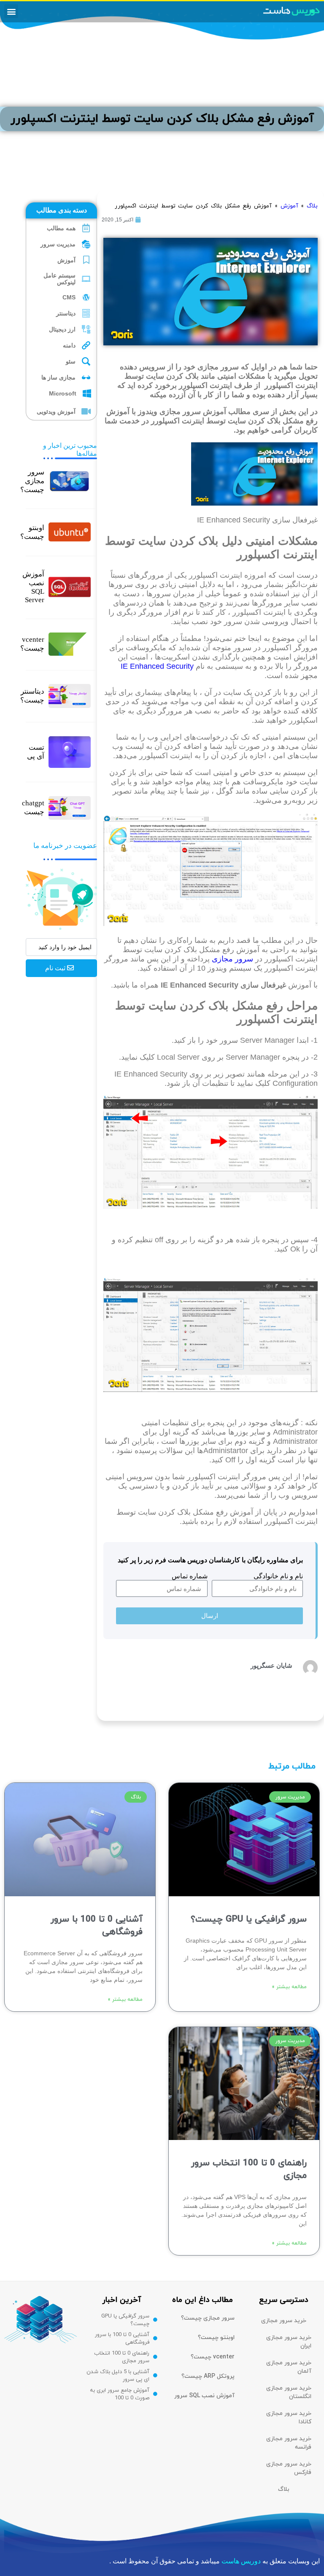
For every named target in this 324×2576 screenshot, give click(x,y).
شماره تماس (190, 1576)
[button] (11, 11)
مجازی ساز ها (58, 377)
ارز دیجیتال (62, 329)
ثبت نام (56, 968)
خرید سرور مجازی (284, 2321)
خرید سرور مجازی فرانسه (289, 2443)
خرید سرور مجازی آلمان (289, 2367)
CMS (69, 297)
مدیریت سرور (58, 244)
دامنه (69, 345)
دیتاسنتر (66, 313)
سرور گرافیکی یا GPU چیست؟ (249, 1919)
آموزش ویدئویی (56, 412)
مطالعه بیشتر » (289, 1987)
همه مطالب (61, 228)
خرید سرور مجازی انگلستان (289, 2392)
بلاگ (312, 206)
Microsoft (63, 393)
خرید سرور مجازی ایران (289, 2342)
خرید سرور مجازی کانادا (289, 2418)
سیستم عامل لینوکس (59, 279)
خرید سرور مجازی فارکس (289, 2468)
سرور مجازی (232, 959)
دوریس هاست (241, 2561)
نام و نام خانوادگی (278, 1576)
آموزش (66, 260)
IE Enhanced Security (157, 666)
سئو (71, 361)
